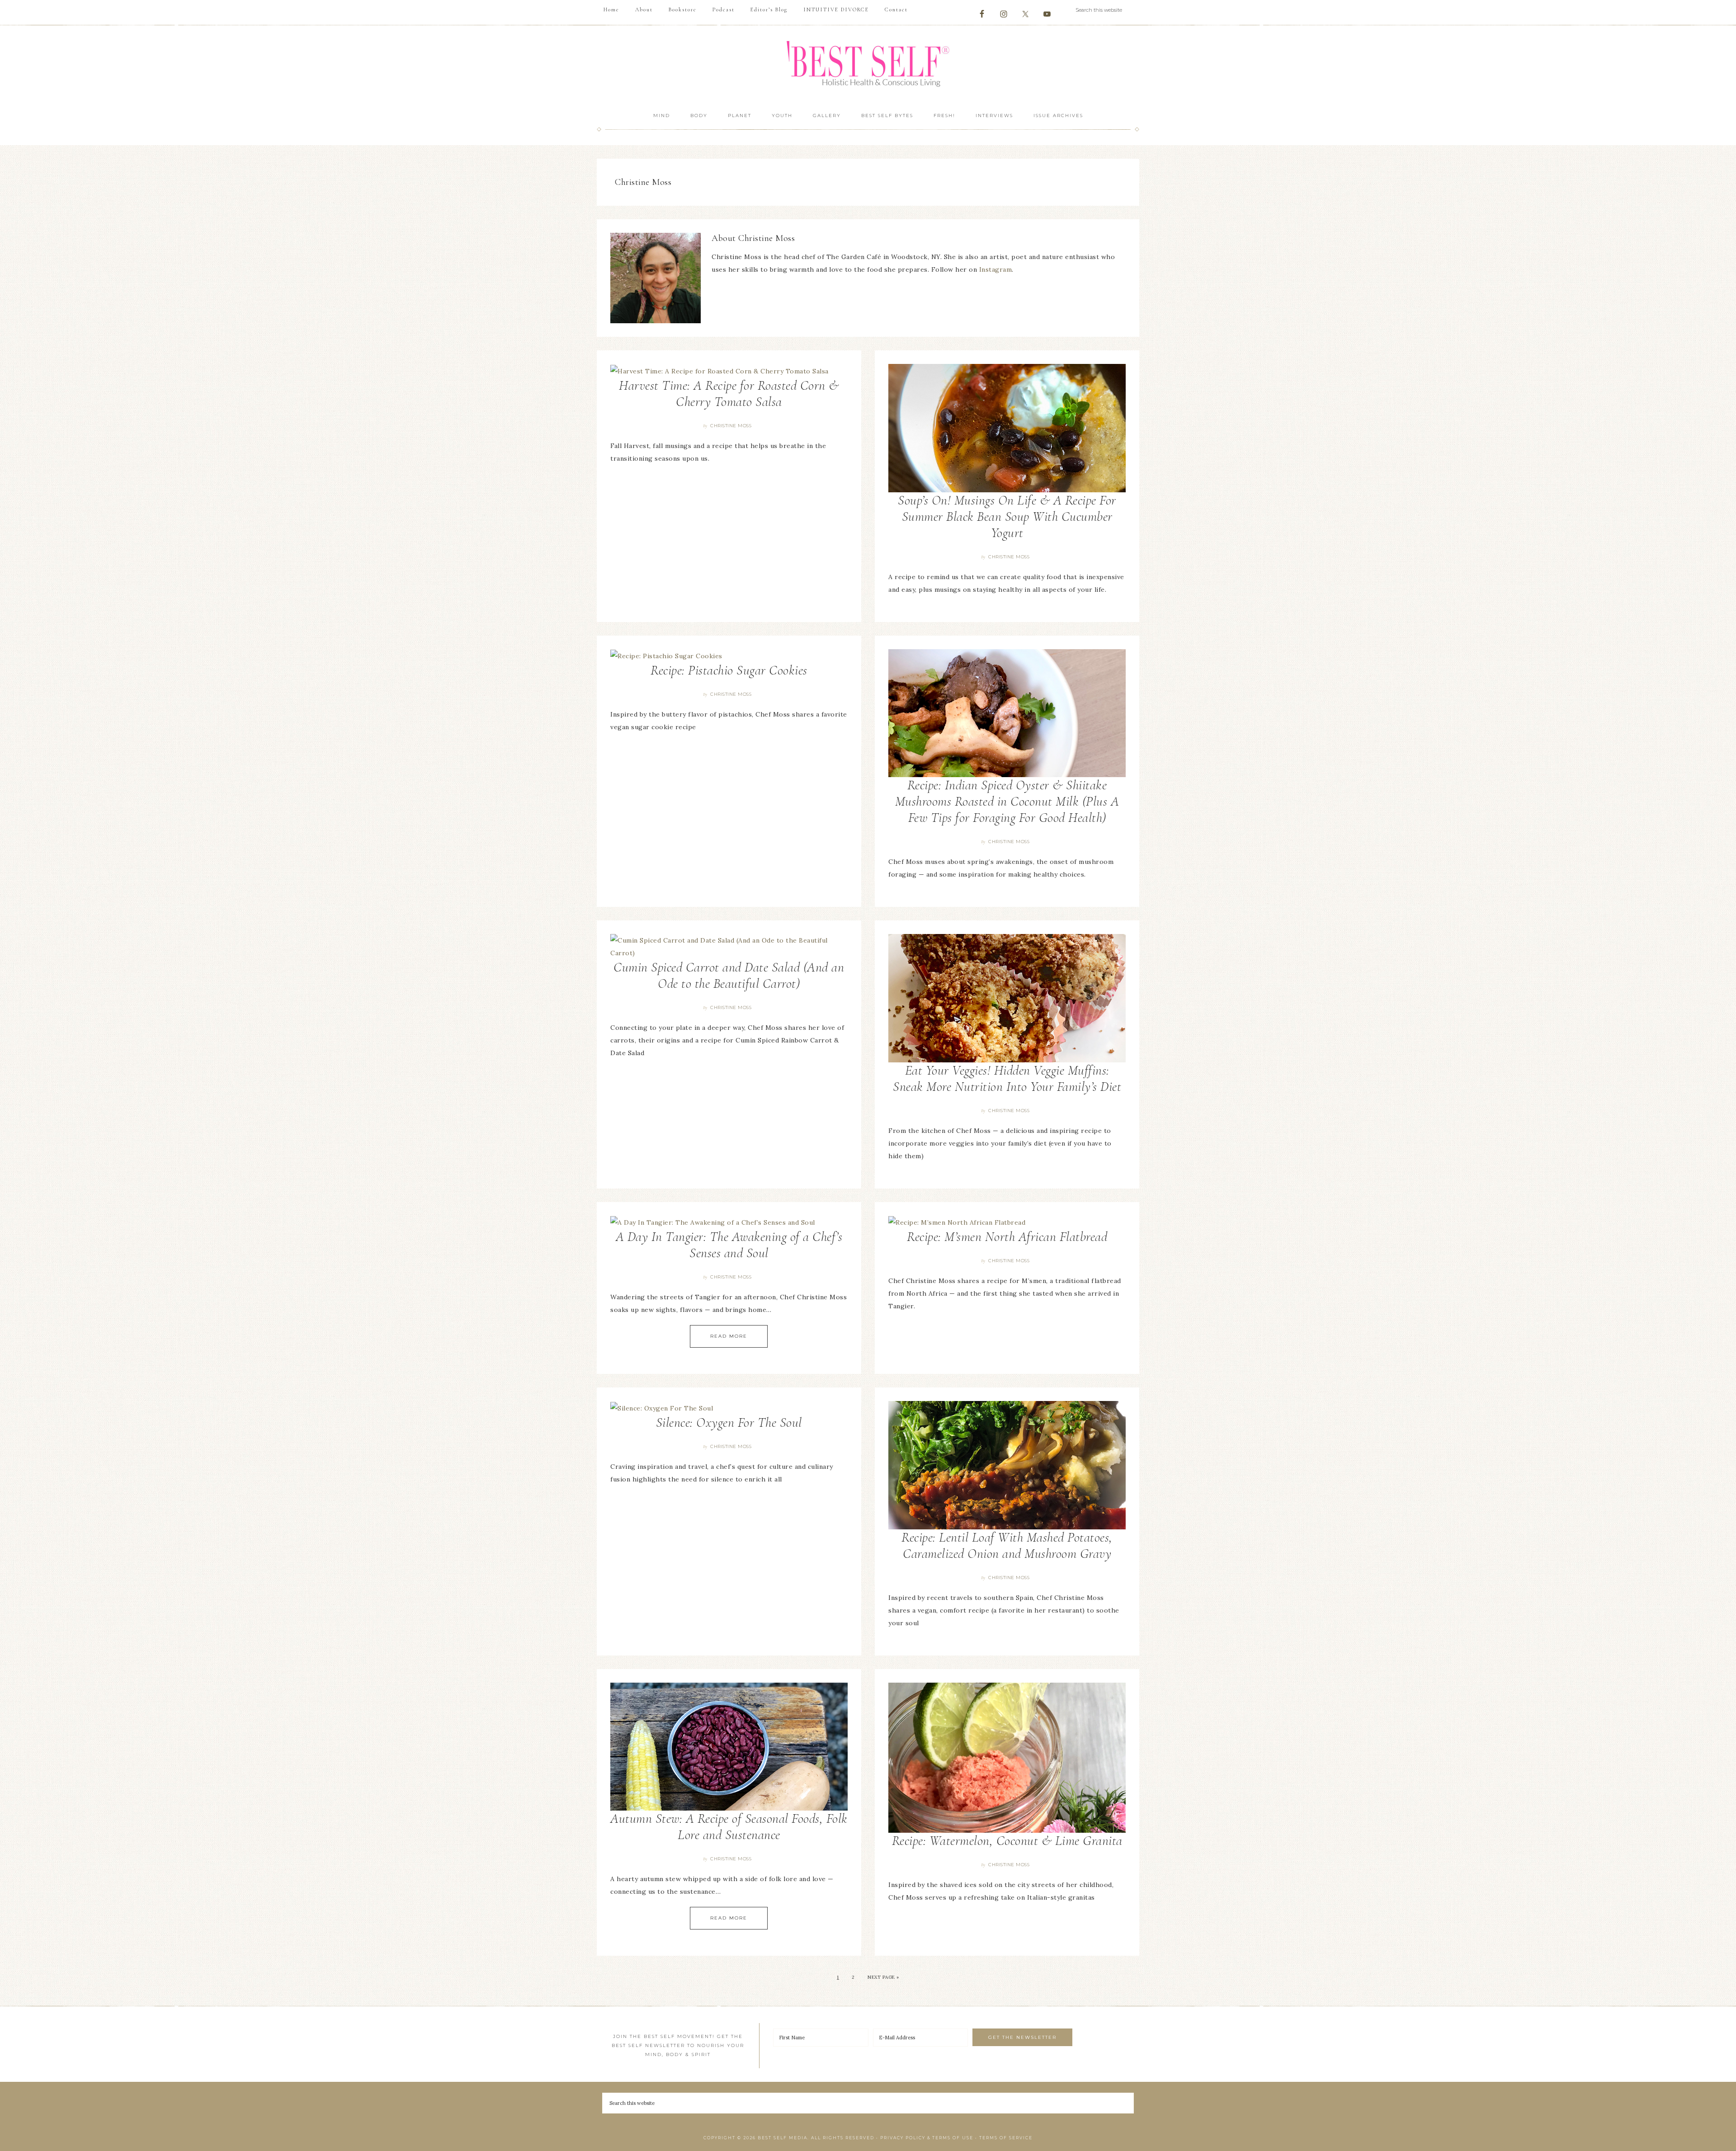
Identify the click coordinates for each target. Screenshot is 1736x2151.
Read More (729, 1336)
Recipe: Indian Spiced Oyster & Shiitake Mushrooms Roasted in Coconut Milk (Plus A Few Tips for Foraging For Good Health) (1007, 801)
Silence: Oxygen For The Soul (729, 1422)
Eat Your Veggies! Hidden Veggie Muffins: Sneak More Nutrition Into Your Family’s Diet (1007, 1078)
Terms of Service (1006, 2138)
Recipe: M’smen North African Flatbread (1007, 1237)
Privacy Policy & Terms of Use (927, 2138)
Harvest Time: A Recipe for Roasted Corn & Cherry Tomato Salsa (729, 394)
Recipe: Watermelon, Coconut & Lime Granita (1007, 1841)
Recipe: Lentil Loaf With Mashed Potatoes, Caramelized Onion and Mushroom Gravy (1007, 1545)
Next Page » (883, 1977)
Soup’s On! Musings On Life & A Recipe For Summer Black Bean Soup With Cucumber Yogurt (1007, 517)
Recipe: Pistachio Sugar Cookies (729, 670)
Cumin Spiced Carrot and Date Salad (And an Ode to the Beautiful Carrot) (729, 975)
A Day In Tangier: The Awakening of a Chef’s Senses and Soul (729, 1245)
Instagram (996, 269)
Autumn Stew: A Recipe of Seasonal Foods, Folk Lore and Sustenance (729, 1827)
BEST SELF (868, 65)
